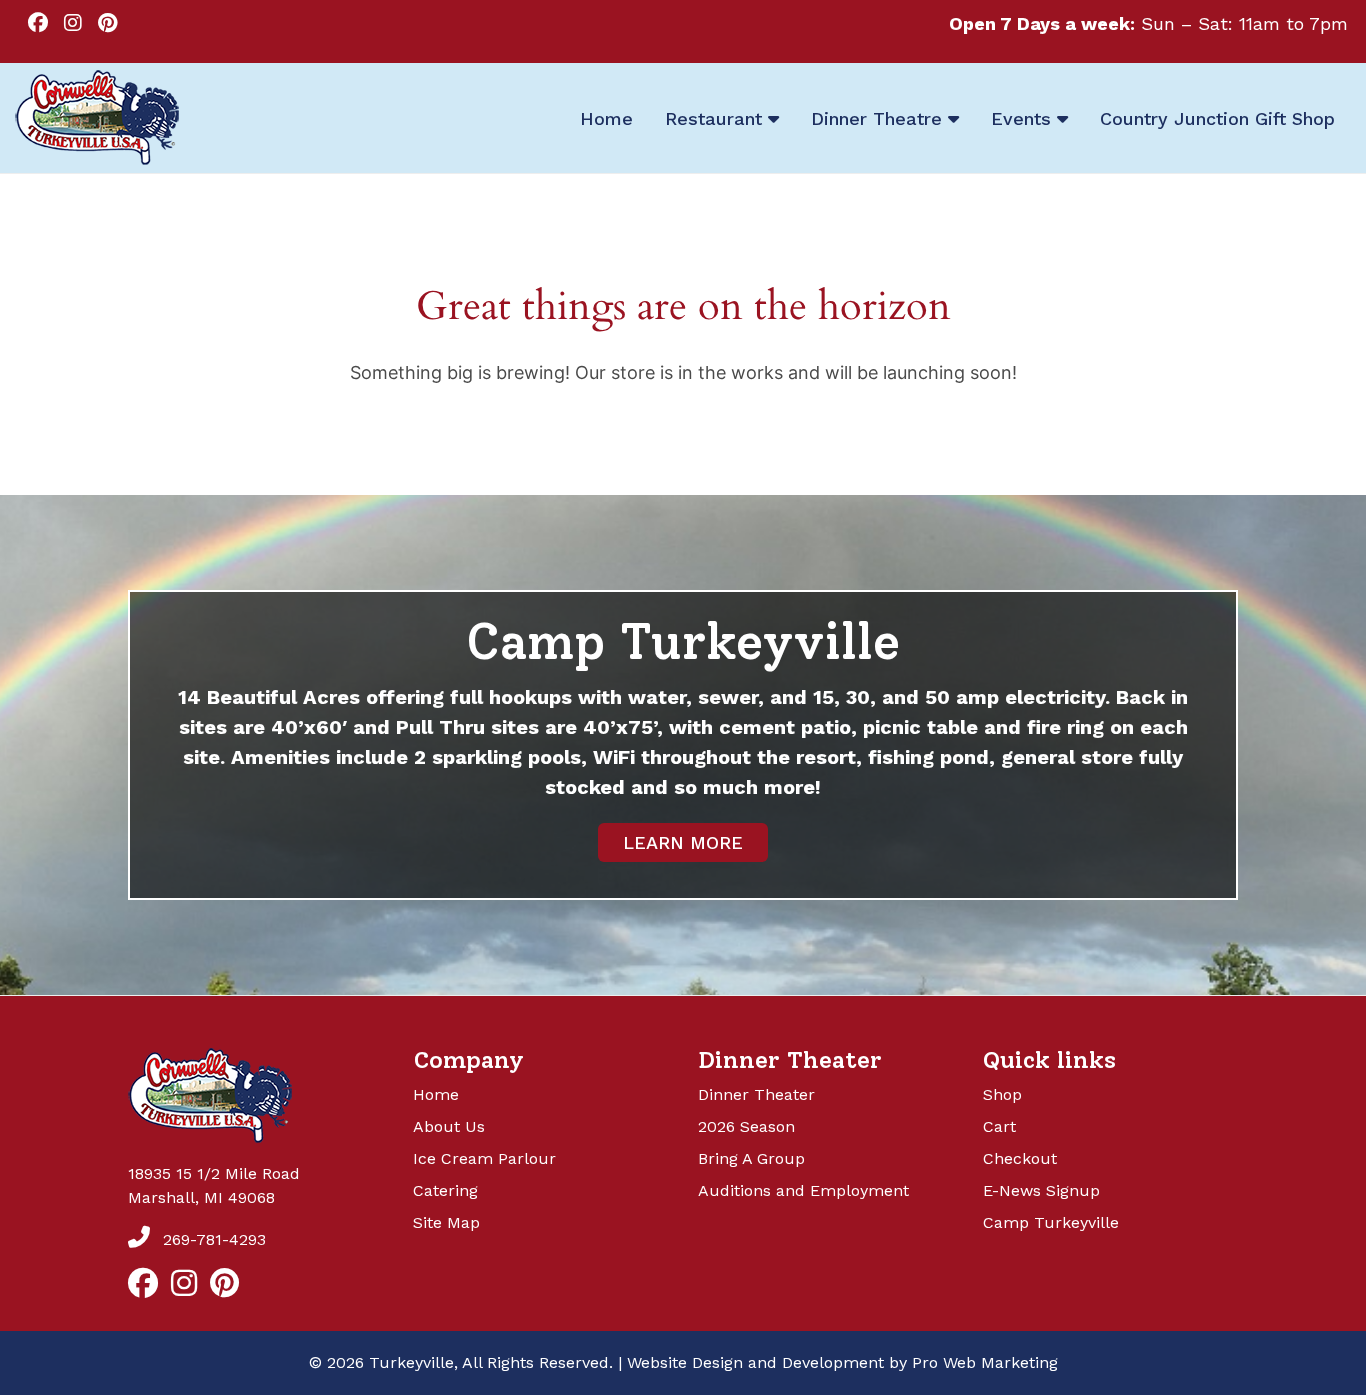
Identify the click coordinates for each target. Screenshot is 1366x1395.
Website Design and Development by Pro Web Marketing (842, 1362)
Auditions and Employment (803, 1190)
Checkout (1020, 1158)
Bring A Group (751, 1158)
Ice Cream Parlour (484, 1158)
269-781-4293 (212, 1239)
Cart (999, 1126)
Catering (445, 1190)
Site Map (446, 1222)
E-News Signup (1041, 1190)
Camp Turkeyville (1051, 1222)
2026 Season (746, 1126)
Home (436, 1094)
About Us (449, 1126)
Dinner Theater (756, 1094)
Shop (1002, 1094)
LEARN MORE (683, 842)
